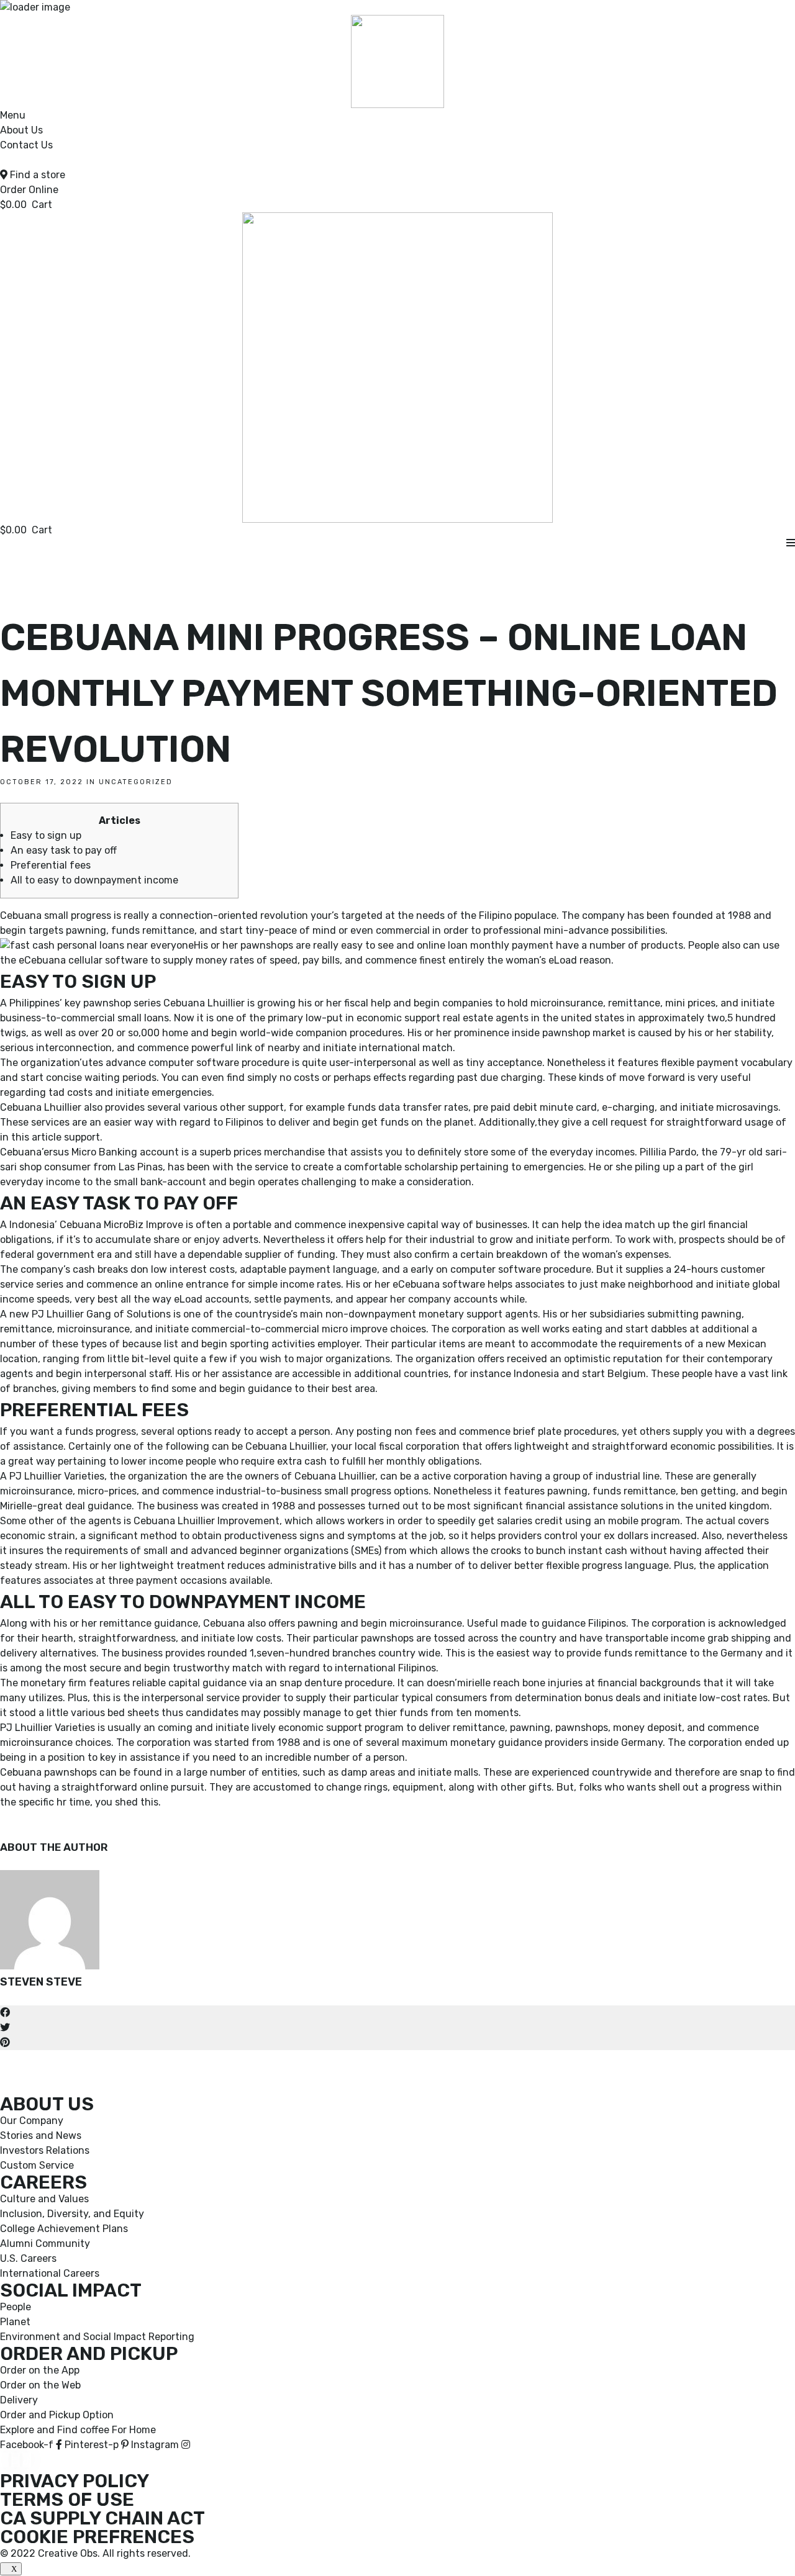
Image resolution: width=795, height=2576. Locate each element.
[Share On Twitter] (5, 2027)
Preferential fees (51, 865)
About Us (21, 130)
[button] (29, 190)
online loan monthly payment (485, 945)
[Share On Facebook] (5, 2013)
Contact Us (26, 145)
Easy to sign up (46, 835)
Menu (13, 115)
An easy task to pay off (64, 850)
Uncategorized (136, 782)
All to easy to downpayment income (94, 880)
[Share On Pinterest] (5, 2042)
